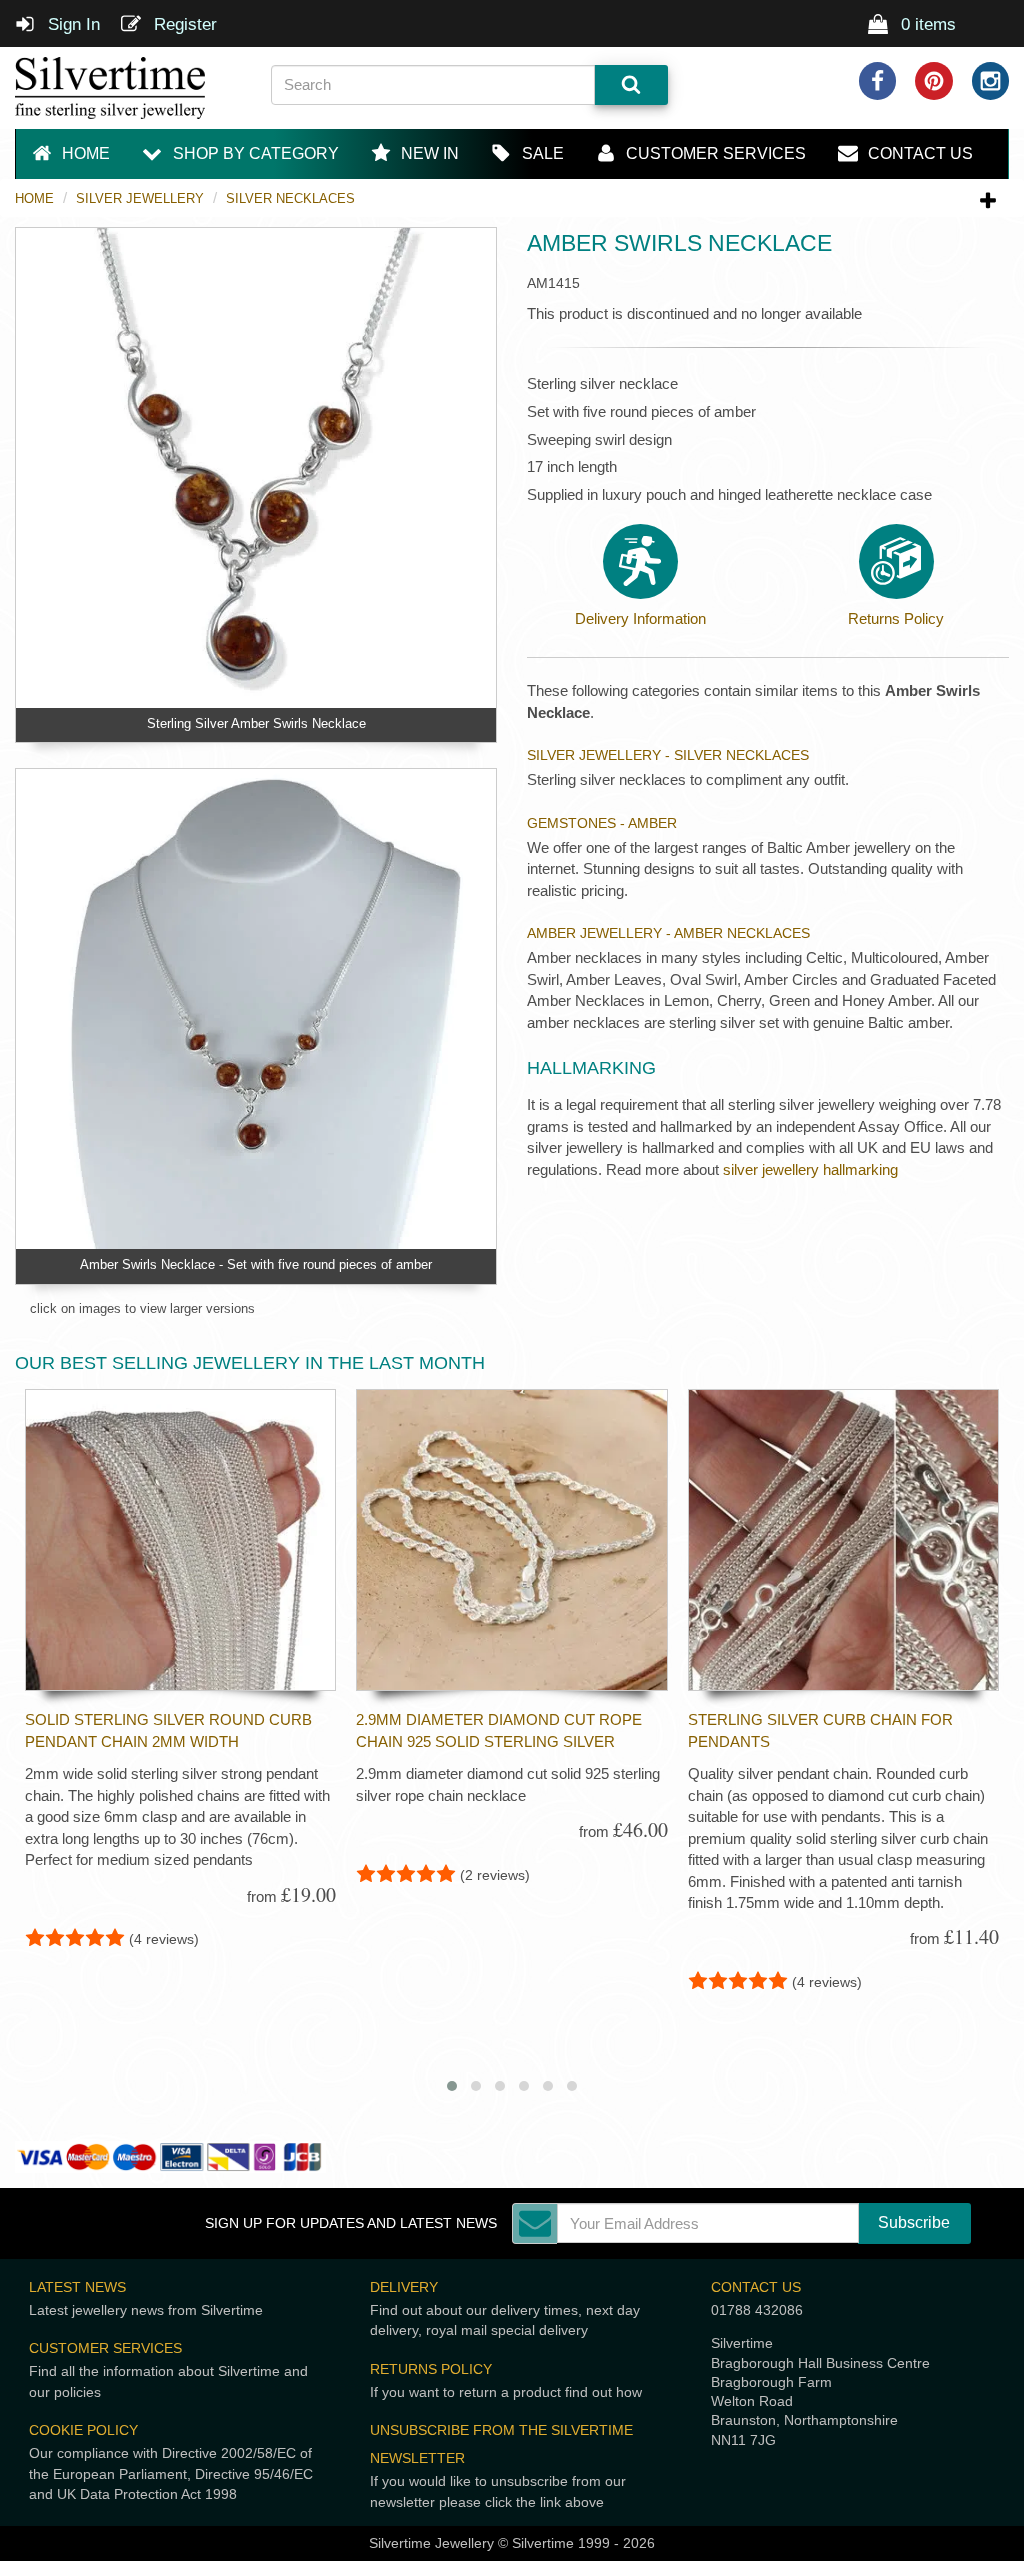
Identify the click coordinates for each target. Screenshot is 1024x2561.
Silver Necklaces (290, 198)
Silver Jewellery (140, 198)
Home (34, 198)
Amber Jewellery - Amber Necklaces (668, 933)
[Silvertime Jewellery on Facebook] (878, 81)
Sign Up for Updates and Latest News (351, 2223)
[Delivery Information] (640, 561)
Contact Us (756, 2287)
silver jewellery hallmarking (810, 1169)
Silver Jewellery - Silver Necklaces (668, 755)
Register (183, 24)
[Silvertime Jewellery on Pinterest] (934, 81)
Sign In (71, 24)
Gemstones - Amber (602, 823)
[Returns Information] (896, 561)
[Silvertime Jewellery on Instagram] (991, 81)
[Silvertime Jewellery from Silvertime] (128, 88)
